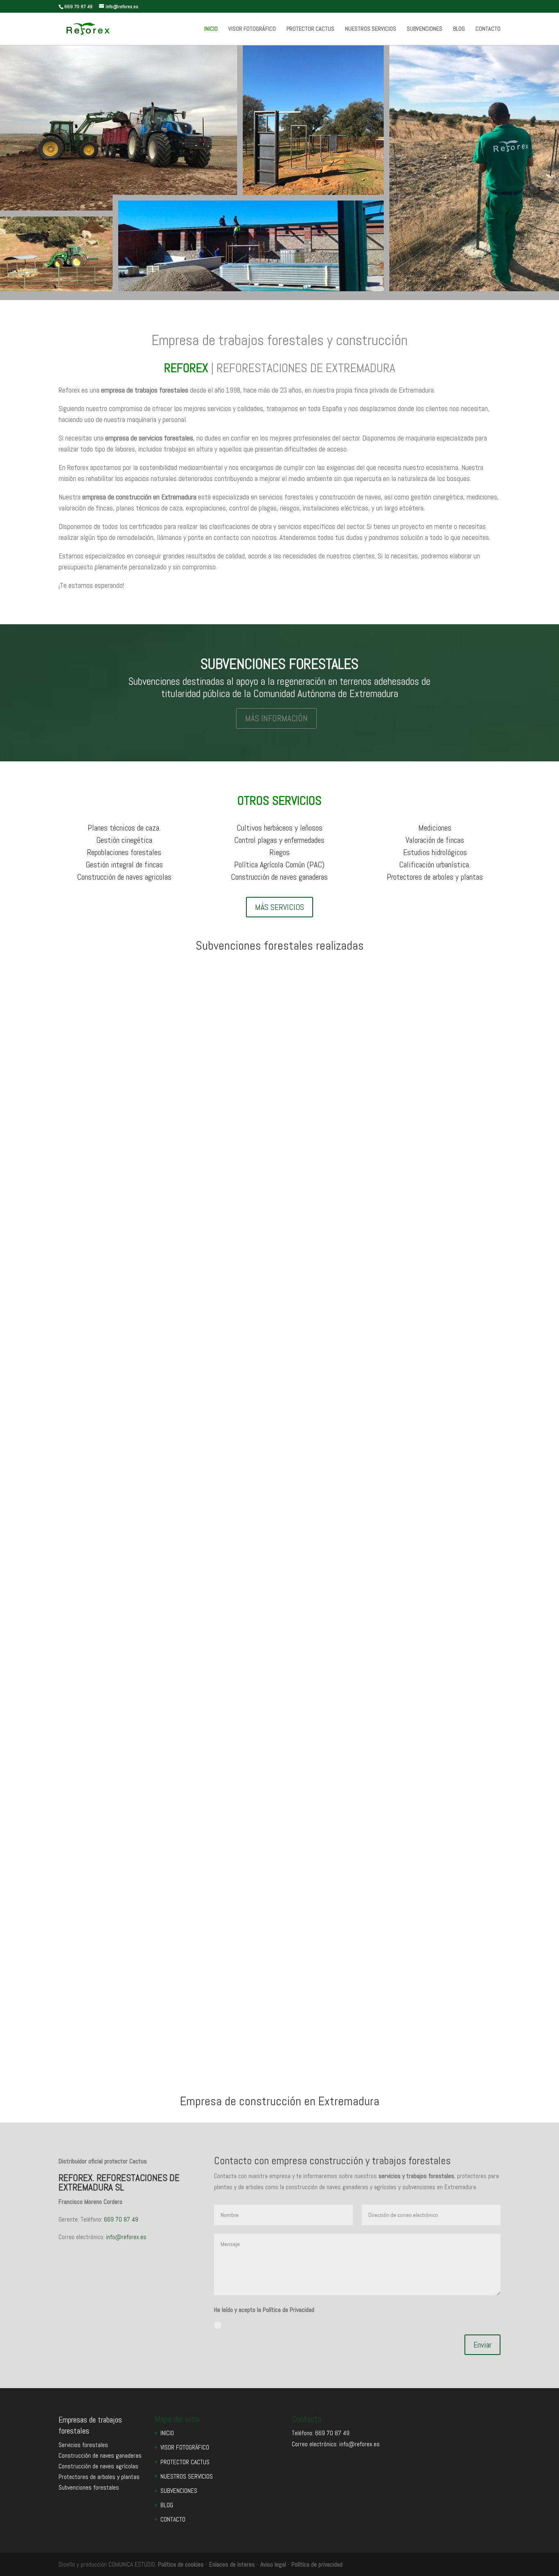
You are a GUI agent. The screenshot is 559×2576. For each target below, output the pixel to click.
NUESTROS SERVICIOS (371, 29)
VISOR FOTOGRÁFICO (252, 29)
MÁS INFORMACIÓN (276, 718)
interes (246, 2564)
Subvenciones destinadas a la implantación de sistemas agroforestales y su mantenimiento (241, 2005)
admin (82, 1276)
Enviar (482, 2345)
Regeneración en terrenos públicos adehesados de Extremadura (187, 1262)
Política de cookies (181, 2564)
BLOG (459, 29)
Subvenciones (141, 1276)
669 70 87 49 (121, 2219)
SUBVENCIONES (425, 29)
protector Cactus (391, 1290)
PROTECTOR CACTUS (310, 29)
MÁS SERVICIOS (279, 907)
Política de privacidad (317, 2564)
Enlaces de (223, 2564)
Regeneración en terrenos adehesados (139, 1633)
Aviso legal (273, 2564)
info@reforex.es (126, 2237)
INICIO (211, 29)
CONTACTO (488, 29)
